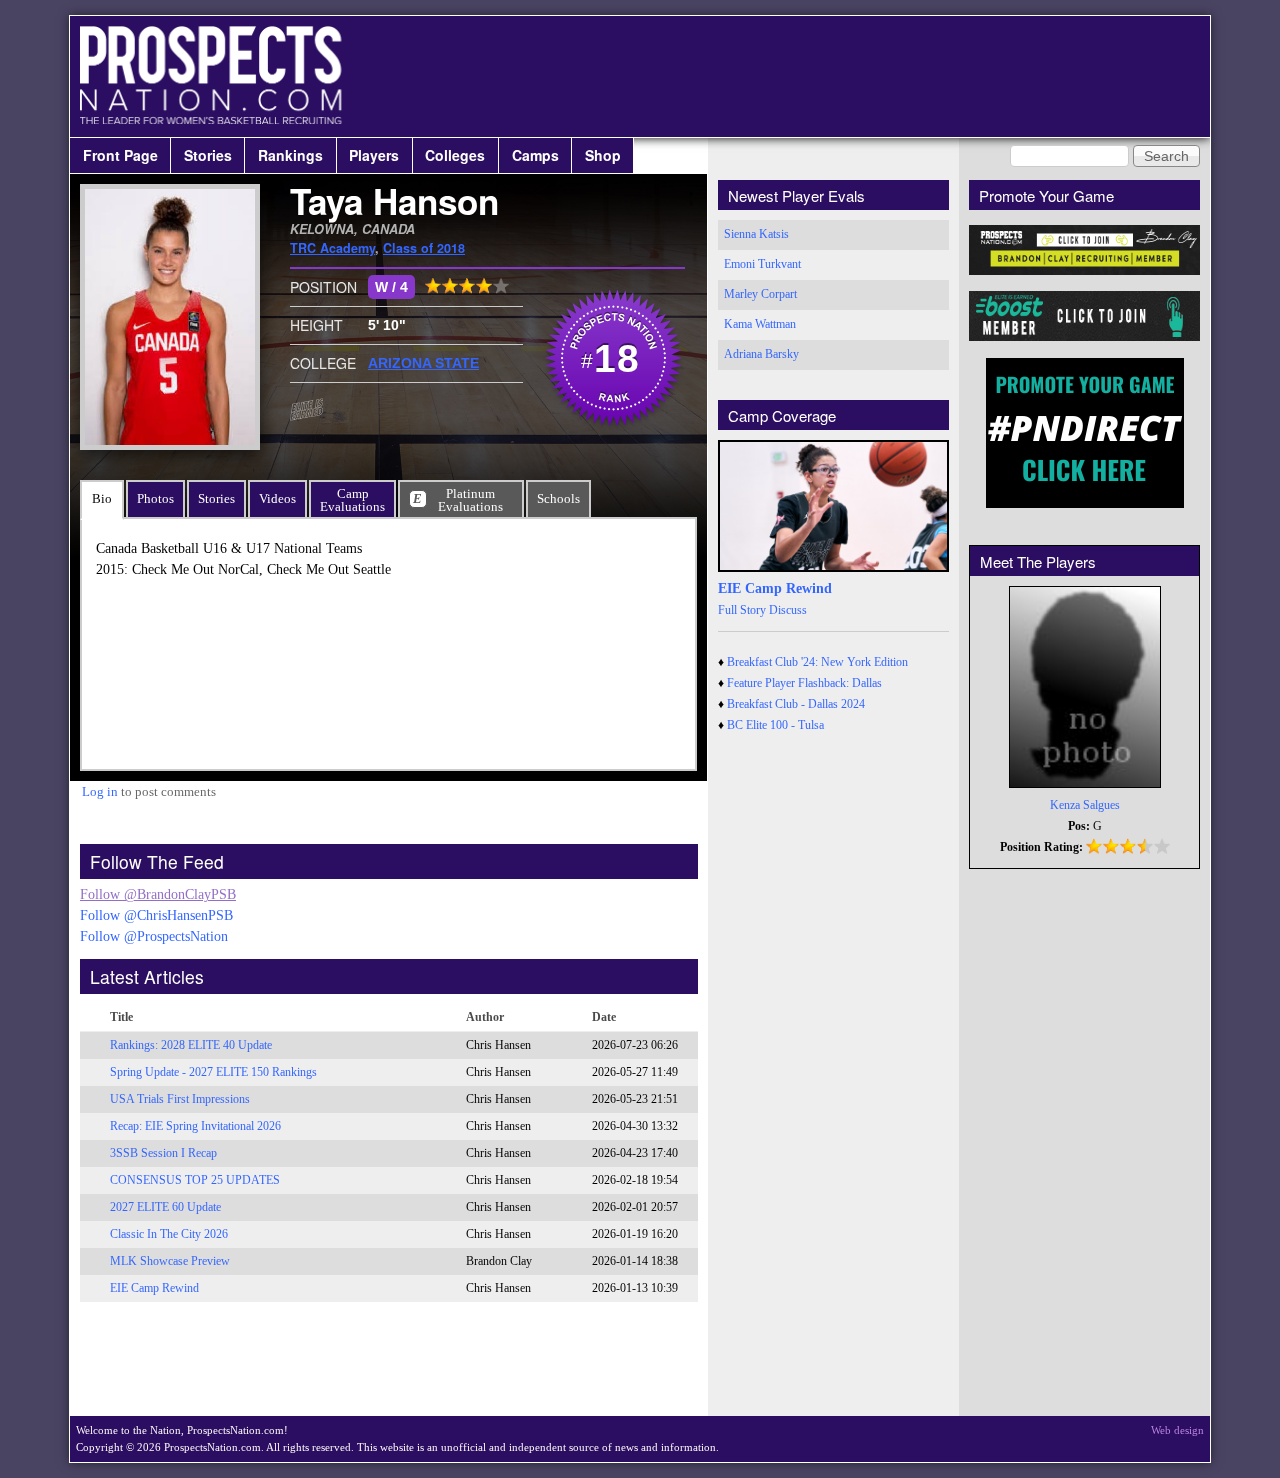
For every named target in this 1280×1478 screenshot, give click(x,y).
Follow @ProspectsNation (154, 936)
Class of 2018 (424, 248)
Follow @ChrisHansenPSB (156, 915)
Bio (102, 498)
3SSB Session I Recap (163, 1153)
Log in (100, 791)
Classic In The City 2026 (169, 1234)
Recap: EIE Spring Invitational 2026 (195, 1126)
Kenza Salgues (1085, 805)
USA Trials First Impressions (180, 1099)
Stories (208, 155)
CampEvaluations (352, 500)
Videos (277, 498)
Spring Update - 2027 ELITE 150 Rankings (213, 1072)
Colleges (455, 155)
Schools (558, 498)
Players (374, 155)
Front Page (120, 155)
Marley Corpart (760, 294)
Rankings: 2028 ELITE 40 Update (191, 1045)
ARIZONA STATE (423, 363)
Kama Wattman (760, 324)
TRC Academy (332, 248)
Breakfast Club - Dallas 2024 (796, 704)
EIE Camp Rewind (154, 1288)
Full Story (742, 610)
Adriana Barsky (761, 354)
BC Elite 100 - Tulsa (775, 725)
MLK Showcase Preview (170, 1261)
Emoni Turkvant (762, 264)
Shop (603, 155)
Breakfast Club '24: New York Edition (817, 662)
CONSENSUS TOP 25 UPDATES (195, 1180)
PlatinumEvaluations (470, 500)
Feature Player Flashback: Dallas (804, 683)
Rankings (290, 155)
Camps (535, 155)
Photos (155, 498)
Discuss (788, 610)
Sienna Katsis (756, 234)
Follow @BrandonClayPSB (158, 894)
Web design (1177, 1430)
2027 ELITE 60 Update (165, 1207)
